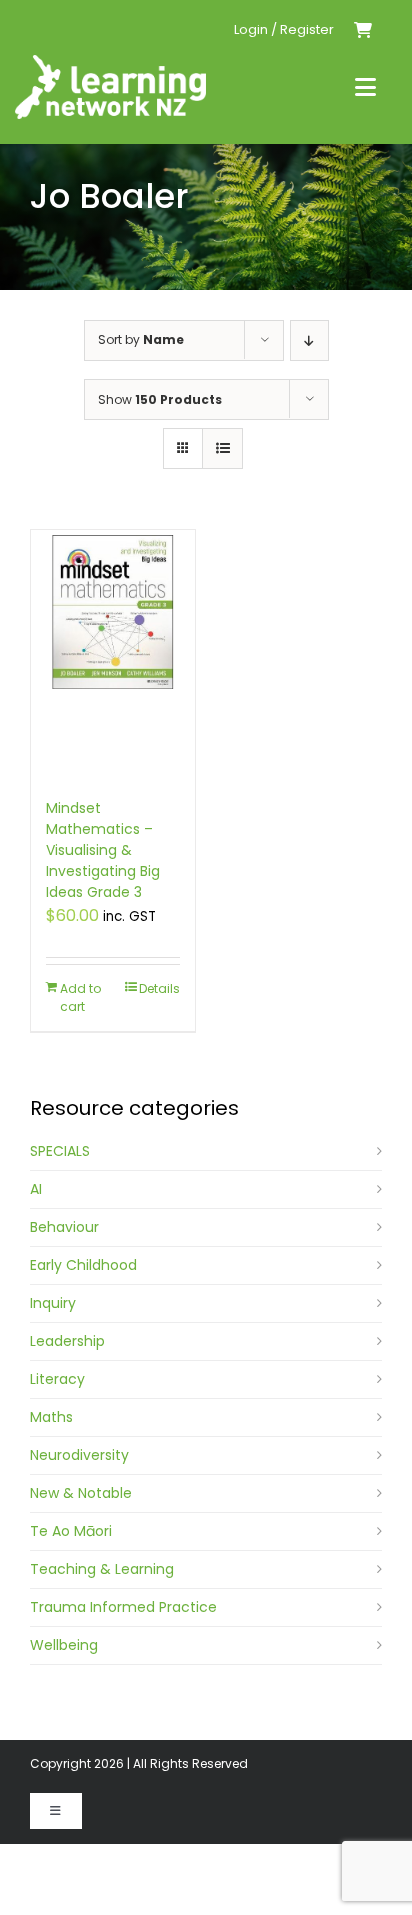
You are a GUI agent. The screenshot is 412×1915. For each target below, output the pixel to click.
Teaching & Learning (102, 1569)
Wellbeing (64, 1645)
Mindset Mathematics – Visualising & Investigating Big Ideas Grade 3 (103, 850)
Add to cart (80, 997)
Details (159, 988)
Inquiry (53, 1303)
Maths (51, 1417)
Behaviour (64, 1227)
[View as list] (222, 448)
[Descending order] (309, 340)
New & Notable (81, 1493)
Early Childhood (83, 1265)
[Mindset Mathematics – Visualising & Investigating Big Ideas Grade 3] (113, 654)
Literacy (57, 1379)
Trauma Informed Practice (123, 1607)
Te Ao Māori (71, 1531)
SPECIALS (60, 1151)
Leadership (67, 1341)
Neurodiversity (79, 1455)
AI (36, 1189)
